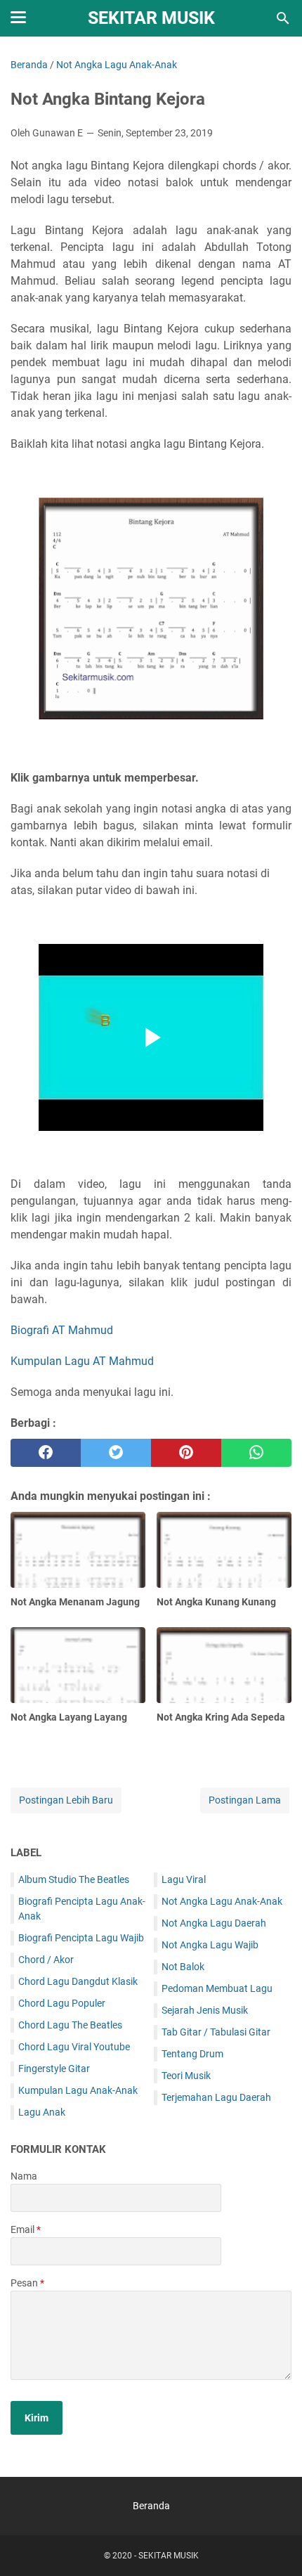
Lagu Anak (42, 2112)
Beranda (151, 2506)
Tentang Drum (192, 2054)
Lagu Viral (184, 1879)
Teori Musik (186, 2076)
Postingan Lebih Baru (66, 1800)
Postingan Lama (245, 1800)
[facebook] (46, 1453)
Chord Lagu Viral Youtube (74, 2047)
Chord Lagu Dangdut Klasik (78, 1981)
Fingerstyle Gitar (54, 2069)
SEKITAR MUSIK (151, 18)
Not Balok (183, 1967)
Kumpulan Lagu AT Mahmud (82, 1361)
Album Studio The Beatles (74, 1879)
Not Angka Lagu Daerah (214, 1923)
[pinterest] (186, 1453)
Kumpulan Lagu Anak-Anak (78, 2090)
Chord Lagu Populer (62, 2003)
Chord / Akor (46, 1960)
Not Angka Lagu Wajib (210, 1945)
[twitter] (116, 1453)
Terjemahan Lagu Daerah (216, 2097)
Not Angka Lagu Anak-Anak (222, 1901)
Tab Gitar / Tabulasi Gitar (216, 2032)
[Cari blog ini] (283, 18)
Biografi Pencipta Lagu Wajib (81, 1938)
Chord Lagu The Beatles (70, 2025)
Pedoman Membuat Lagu (217, 1988)
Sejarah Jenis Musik (205, 2010)
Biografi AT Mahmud (62, 1330)
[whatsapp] (256, 1453)
